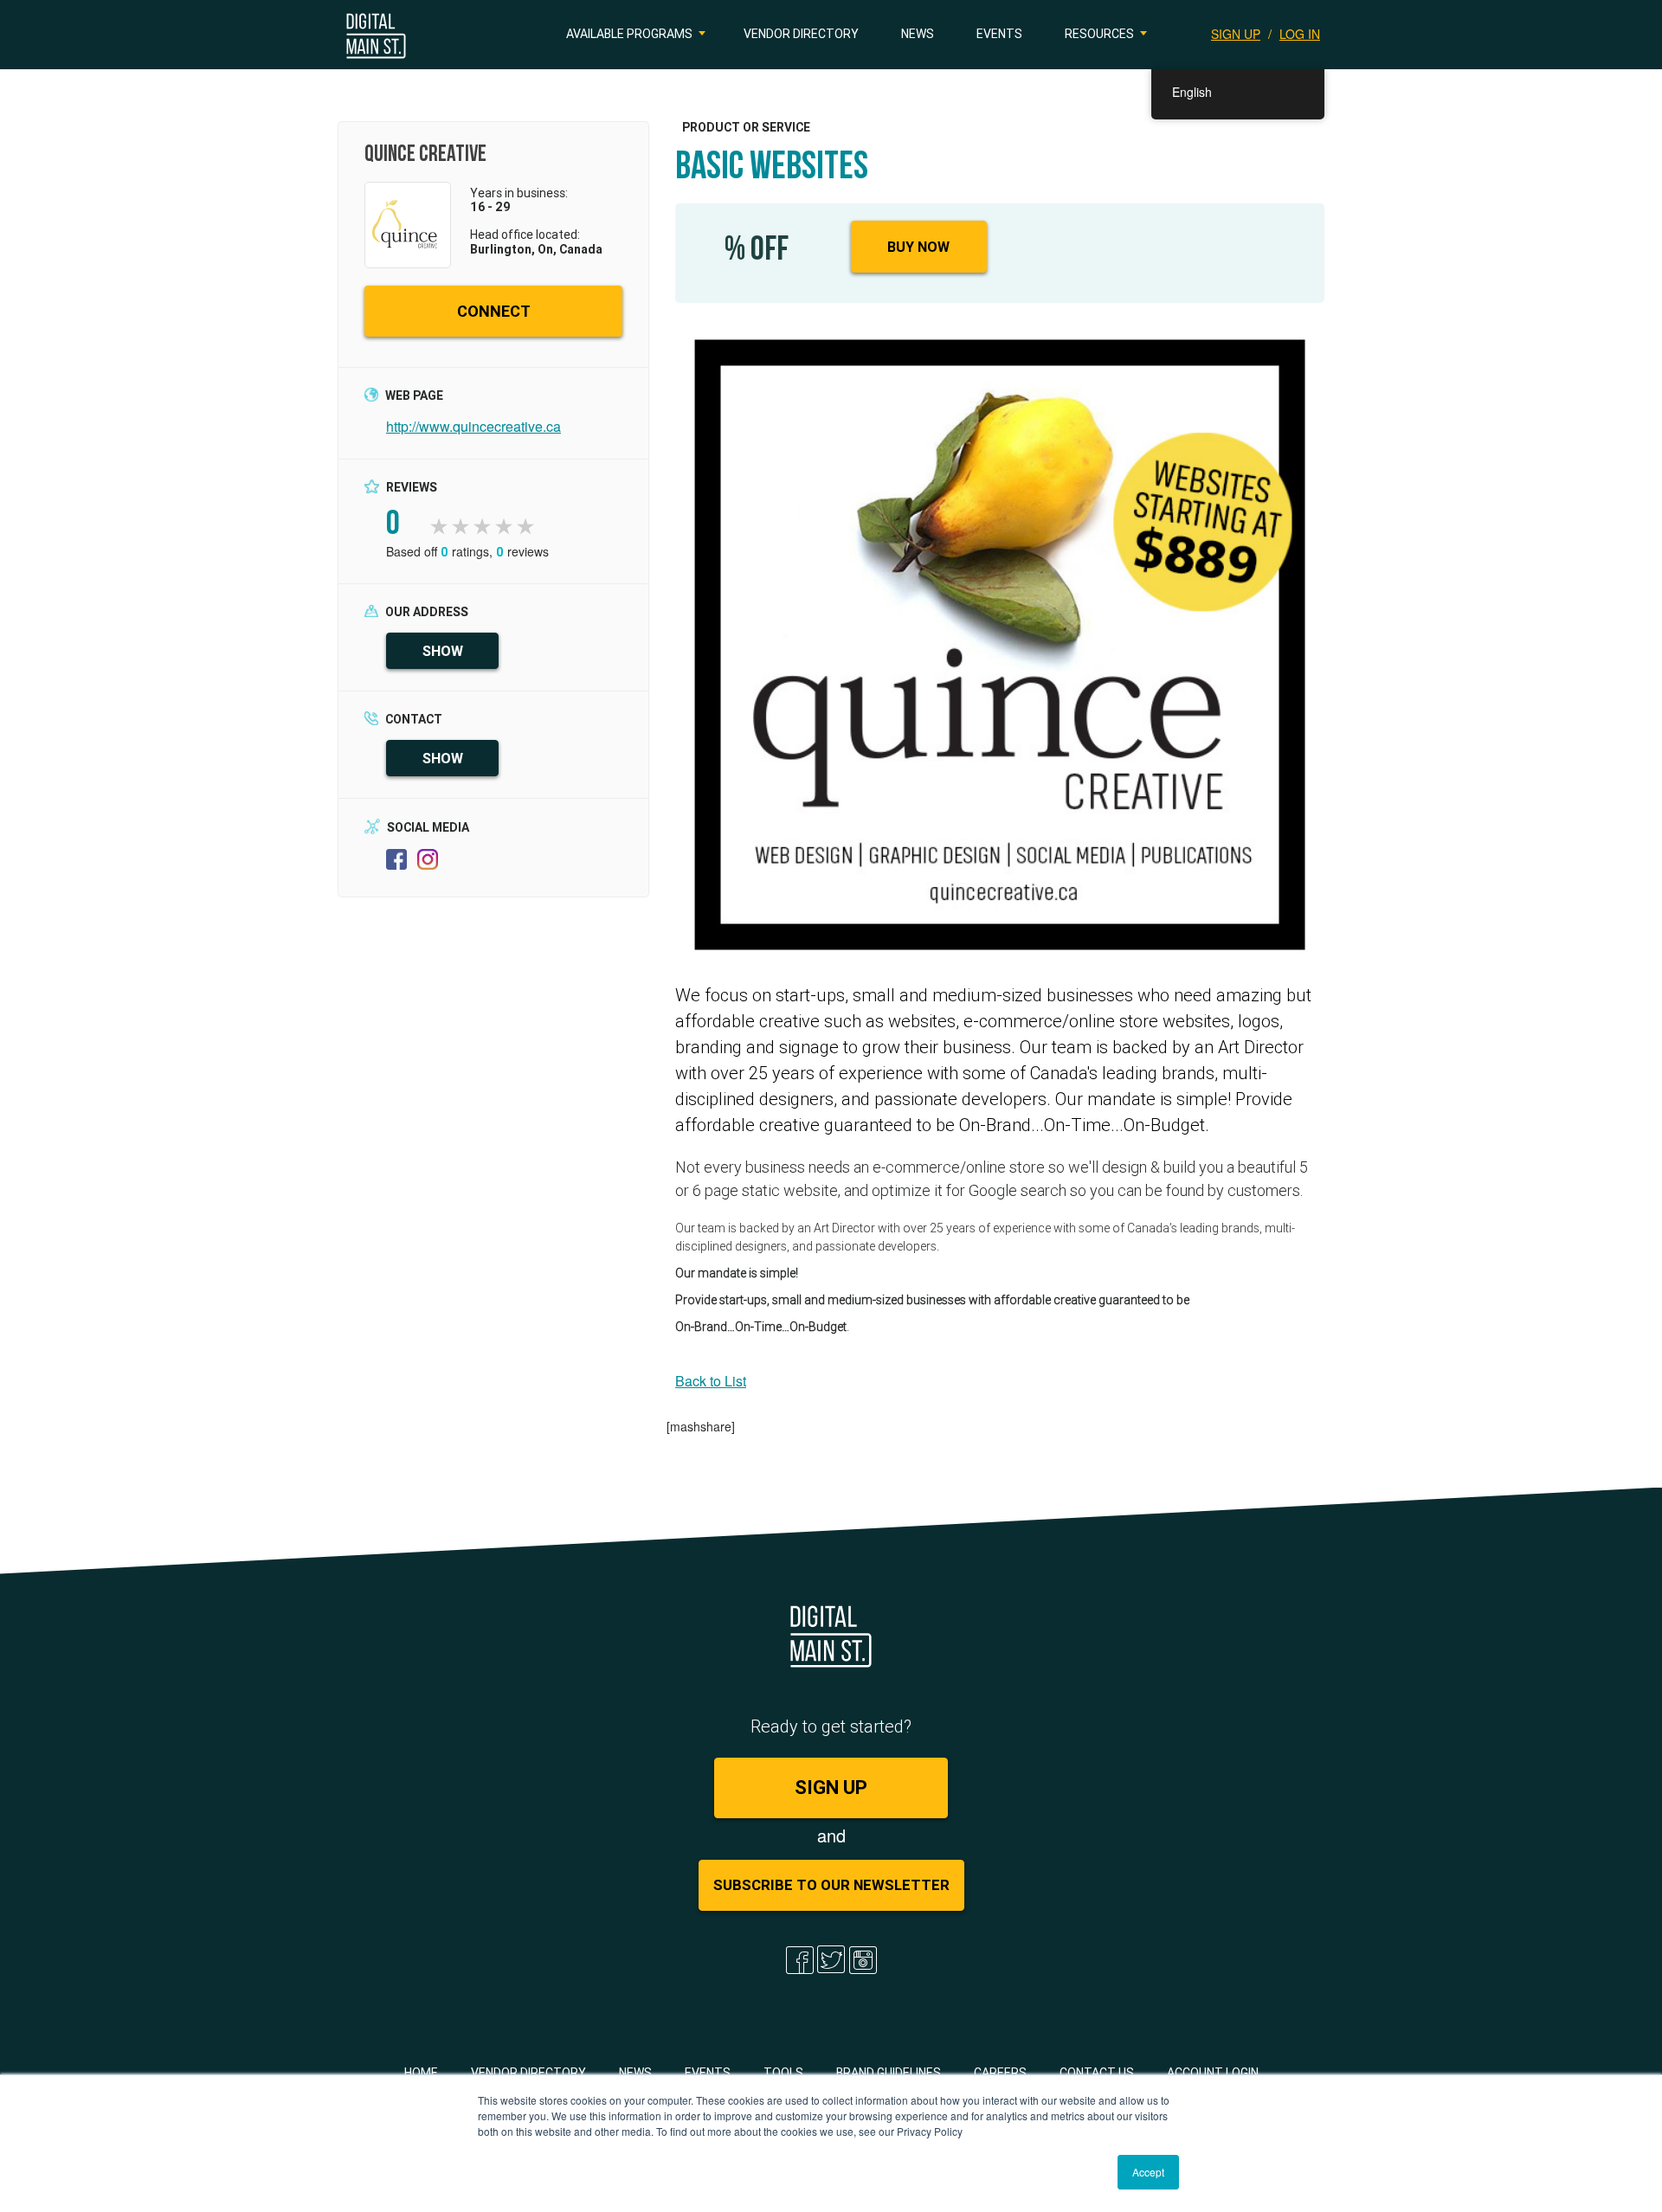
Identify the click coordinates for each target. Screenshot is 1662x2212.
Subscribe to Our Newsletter (831, 1885)
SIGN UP (1236, 34)
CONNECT (494, 311)
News (918, 34)
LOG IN (1300, 34)
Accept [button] (1148, 2172)
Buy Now (918, 247)
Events (999, 34)
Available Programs (629, 34)
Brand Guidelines (889, 2073)
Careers (1000, 2073)
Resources (1099, 34)
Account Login (1213, 2073)
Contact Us (1097, 2073)
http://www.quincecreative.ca (473, 426)
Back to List (711, 1381)
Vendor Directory (801, 34)
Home (421, 2073)
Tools (783, 2073)
